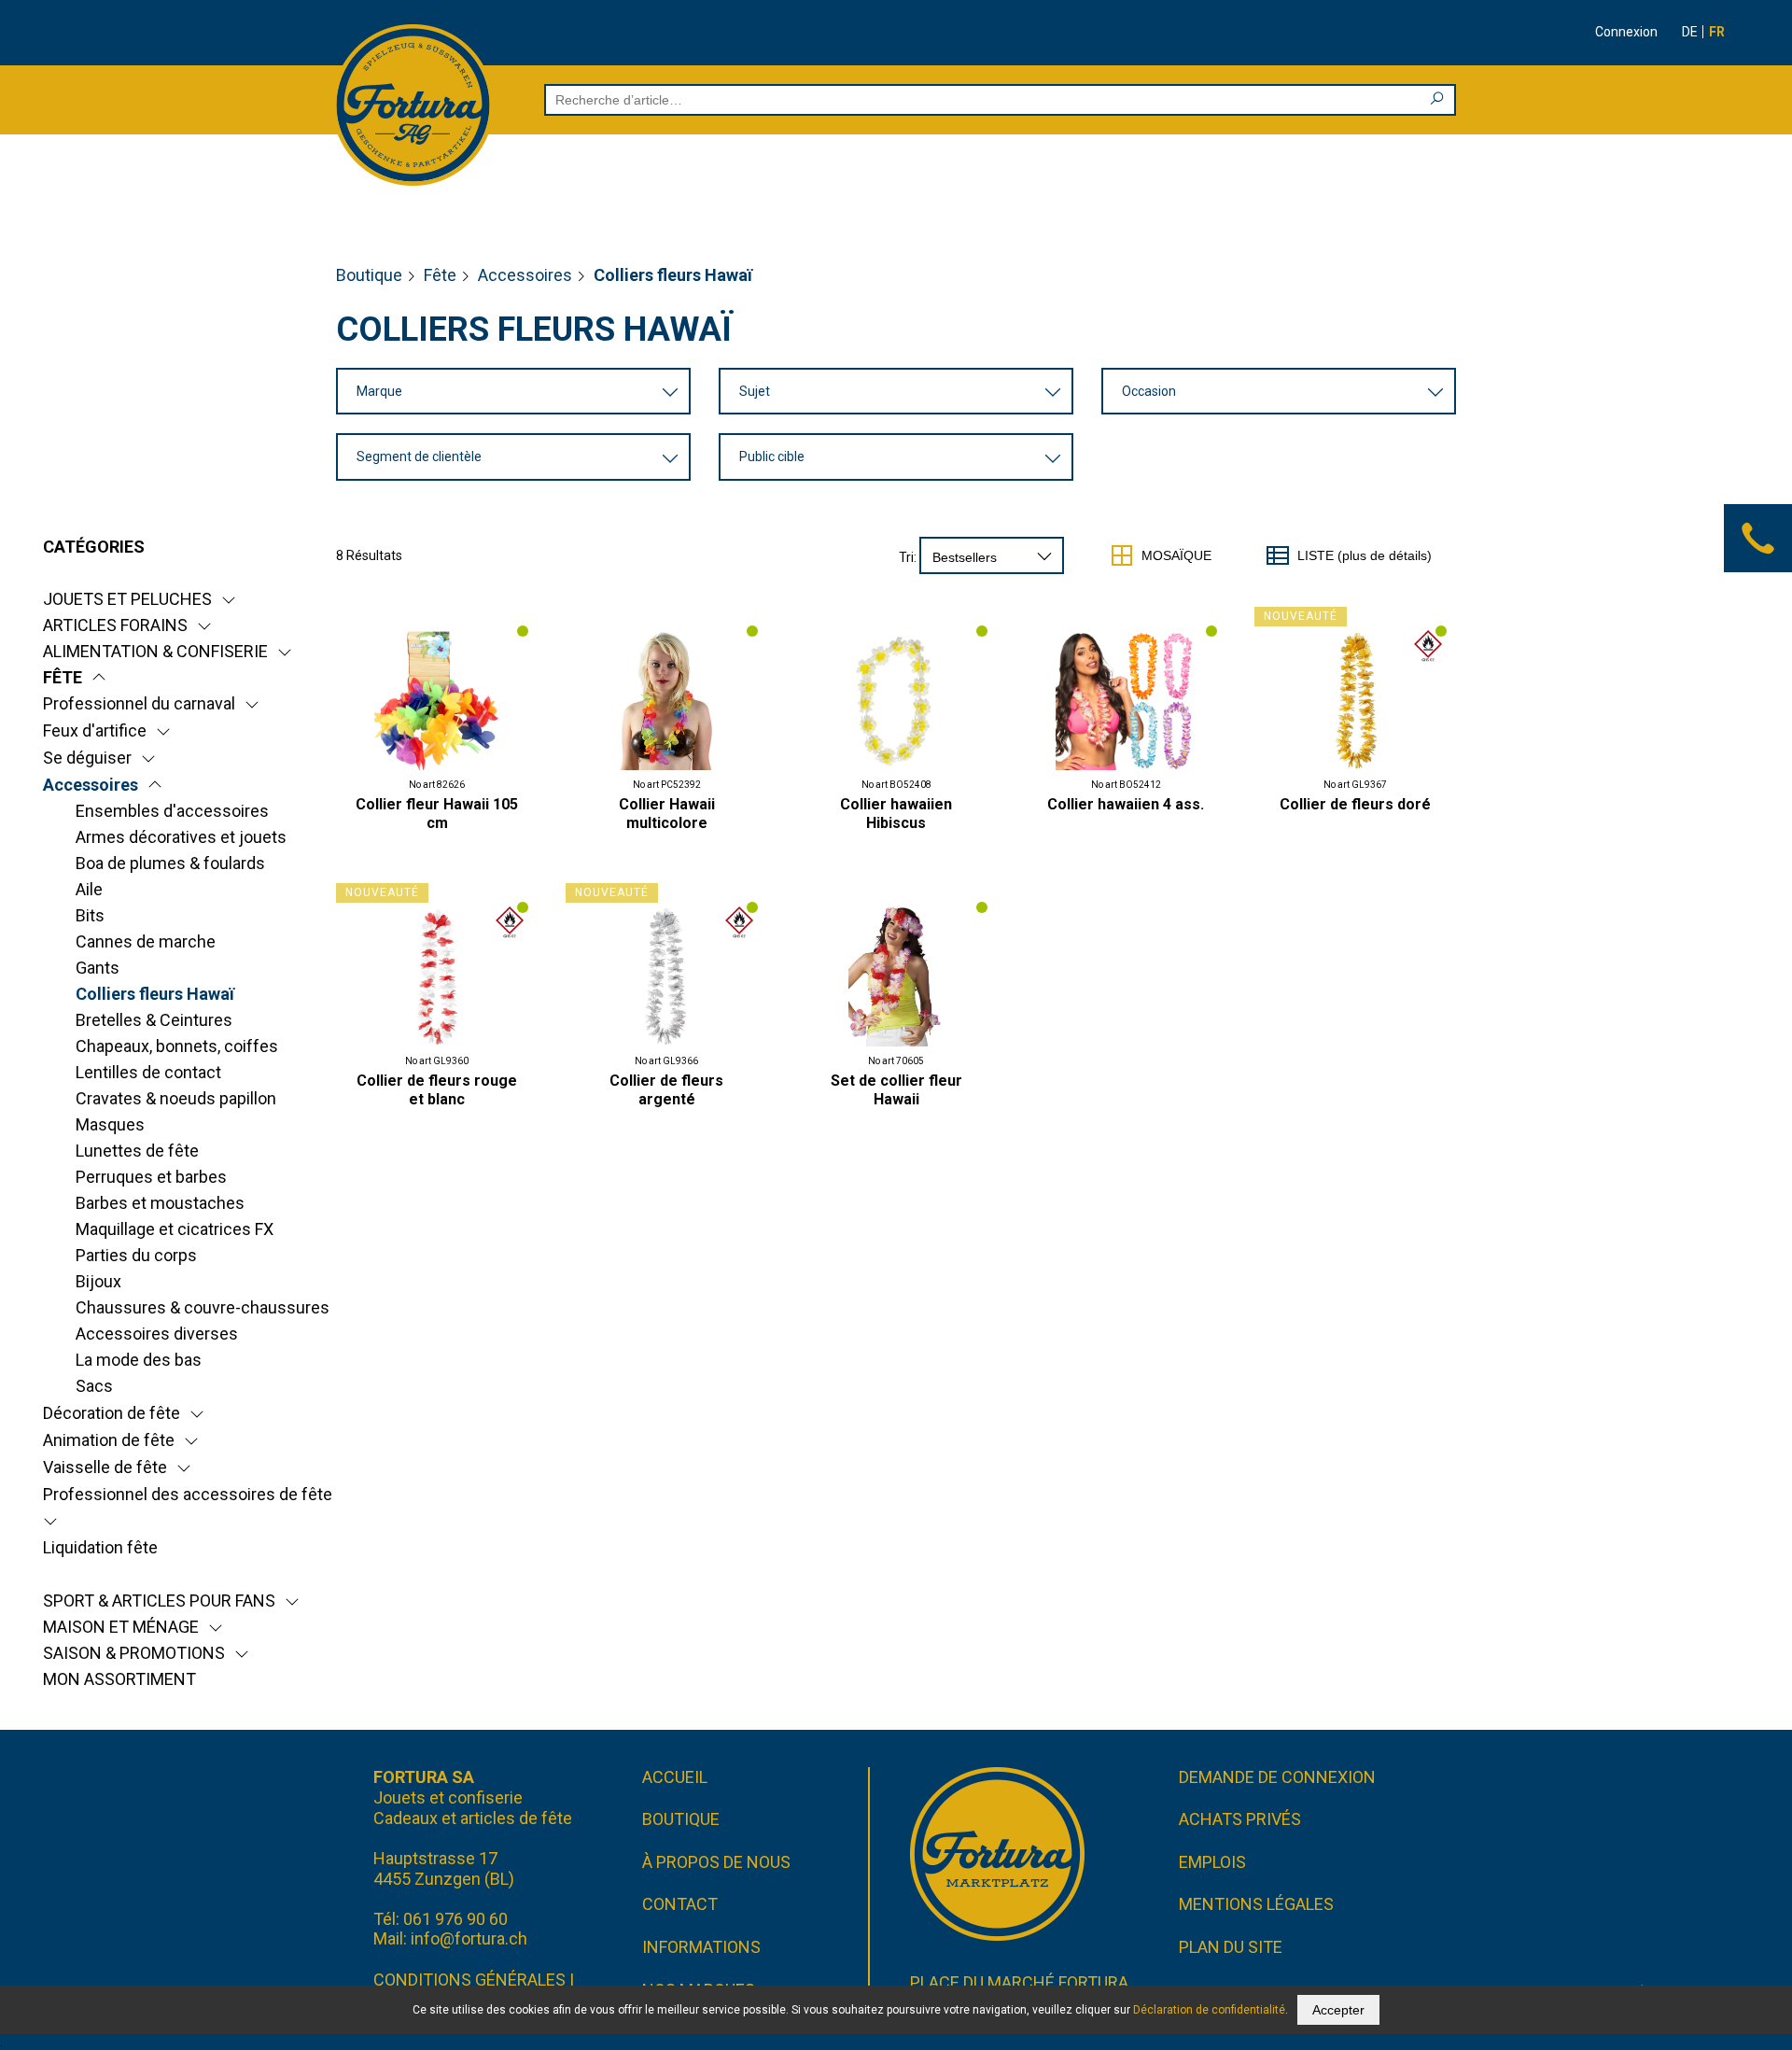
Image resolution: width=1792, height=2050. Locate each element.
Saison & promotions (134, 1653)
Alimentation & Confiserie (155, 651)
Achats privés (1240, 1819)
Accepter (1338, 2010)
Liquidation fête (100, 1547)
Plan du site (1231, 1947)
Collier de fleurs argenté (666, 1090)
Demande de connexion (1277, 1777)
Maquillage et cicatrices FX (175, 1229)
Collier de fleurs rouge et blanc (437, 1090)
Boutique (369, 275)
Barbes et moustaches (160, 1203)
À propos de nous (716, 1862)
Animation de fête (109, 1440)
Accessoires (525, 275)
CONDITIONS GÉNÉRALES (469, 1980)
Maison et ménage (121, 1627)
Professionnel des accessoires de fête (188, 1494)
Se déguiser (87, 758)
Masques (110, 1124)
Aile (89, 889)
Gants (98, 968)
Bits (90, 915)
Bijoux (98, 1281)
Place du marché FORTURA (1019, 1982)
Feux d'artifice (95, 730)
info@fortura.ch (469, 1938)
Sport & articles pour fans (159, 1601)
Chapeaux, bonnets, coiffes (177, 1046)
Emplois (1212, 1862)
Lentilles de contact (148, 1072)
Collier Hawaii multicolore (667, 814)
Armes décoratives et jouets (181, 837)
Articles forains (115, 625)
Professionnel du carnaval (139, 703)
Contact (680, 1904)
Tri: (908, 557)
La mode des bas (139, 1360)
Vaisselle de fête (105, 1467)
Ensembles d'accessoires (172, 811)
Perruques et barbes (151, 1177)
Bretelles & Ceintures (154, 1020)
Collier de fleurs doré (1355, 804)
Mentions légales (1256, 1904)
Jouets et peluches (127, 599)
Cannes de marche (146, 941)
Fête (440, 275)
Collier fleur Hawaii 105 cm (437, 814)
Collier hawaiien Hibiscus (896, 814)
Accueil (675, 1777)
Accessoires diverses (157, 1334)
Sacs (94, 1386)
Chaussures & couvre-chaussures (203, 1307)
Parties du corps (136, 1255)
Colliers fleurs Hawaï (155, 994)
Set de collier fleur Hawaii (896, 1090)
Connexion (1626, 32)
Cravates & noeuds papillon (176, 1098)
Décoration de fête (112, 1413)
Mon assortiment (119, 1679)
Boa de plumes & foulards (170, 863)
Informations (701, 1947)
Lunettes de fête (137, 1151)
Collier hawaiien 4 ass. (1126, 804)
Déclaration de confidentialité (1209, 2010)
